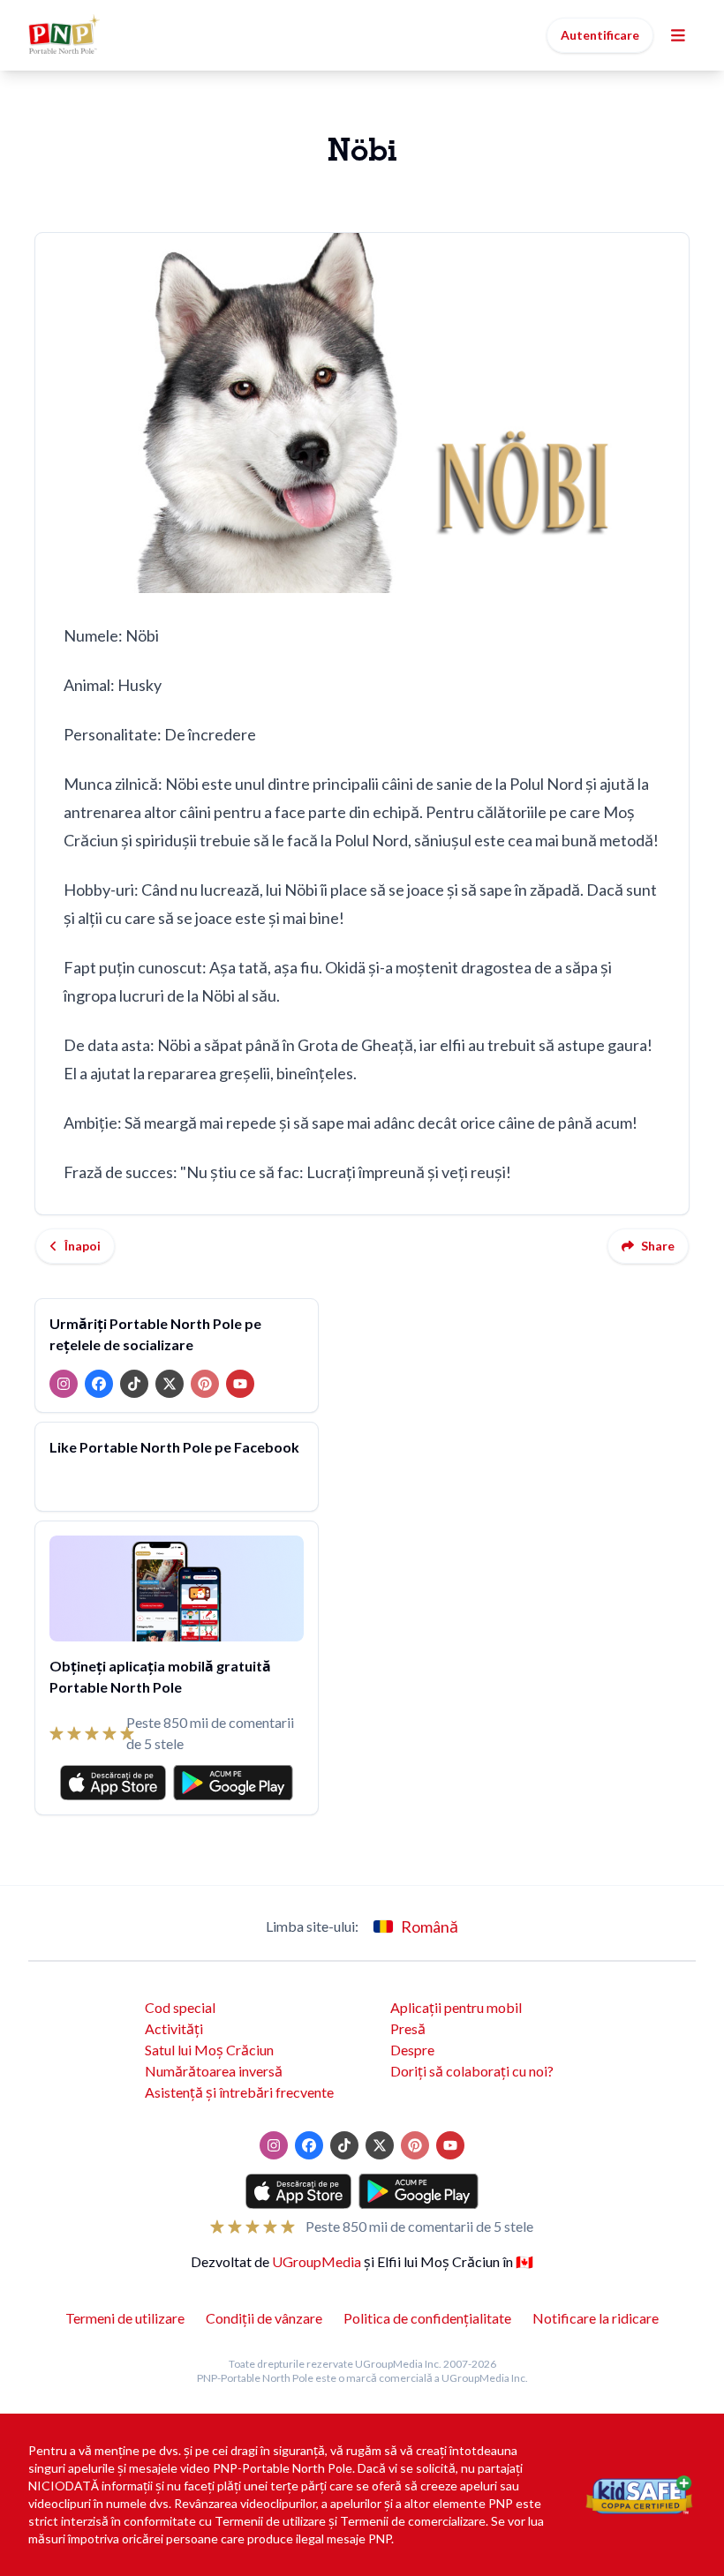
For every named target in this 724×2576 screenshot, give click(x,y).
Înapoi (83, 1246)
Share (658, 1246)
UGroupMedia (317, 2261)
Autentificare (600, 35)
